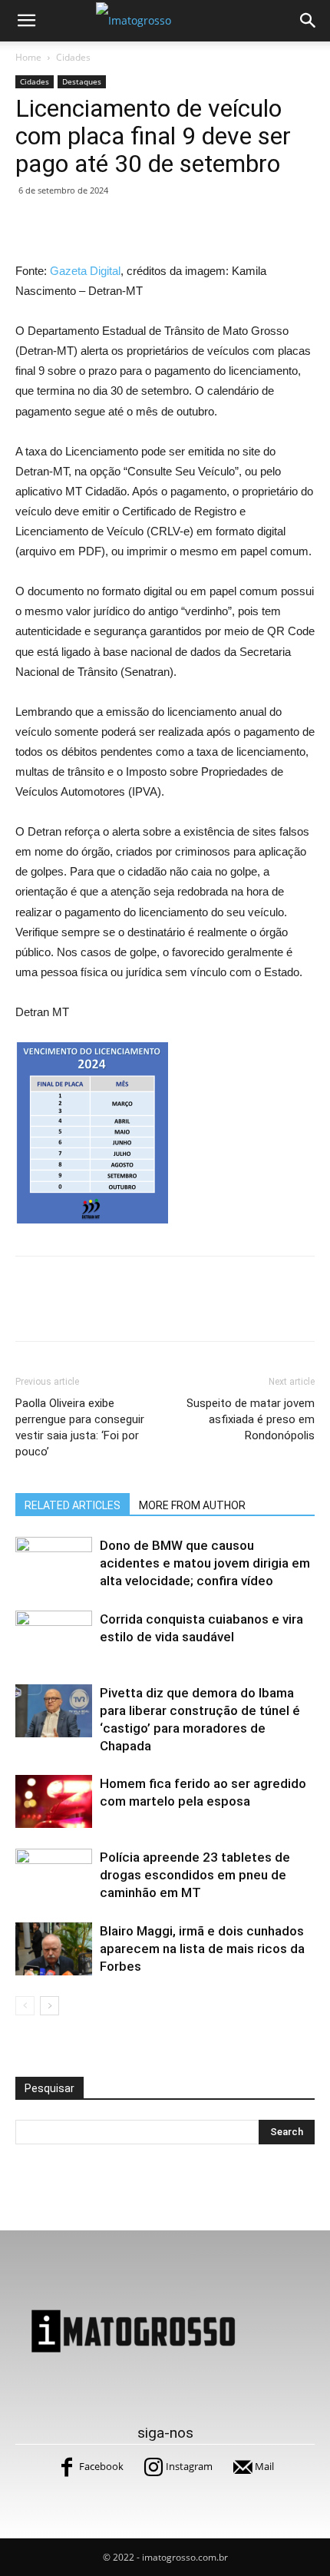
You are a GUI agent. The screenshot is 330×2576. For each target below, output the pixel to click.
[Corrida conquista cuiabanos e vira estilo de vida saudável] (54, 1637)
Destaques (82, 81)
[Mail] (243, 2467)
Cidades (73, 57)
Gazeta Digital (85, 271)
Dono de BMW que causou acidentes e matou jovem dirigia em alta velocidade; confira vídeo (205, 1563)
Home (28, 57)
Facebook (101, 2466)
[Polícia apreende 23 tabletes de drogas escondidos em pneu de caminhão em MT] (54, 1875)
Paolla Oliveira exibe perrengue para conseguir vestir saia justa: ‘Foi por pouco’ (80, 1427)
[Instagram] (153, 2467)
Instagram (189, 2466)
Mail (264, 2466)
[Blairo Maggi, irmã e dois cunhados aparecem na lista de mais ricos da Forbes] (54, 1949)
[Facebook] (67, 2467)
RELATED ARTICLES (73, 1505)
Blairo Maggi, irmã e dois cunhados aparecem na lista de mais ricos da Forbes (202, 1949)
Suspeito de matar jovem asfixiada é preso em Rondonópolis (251, 1419)
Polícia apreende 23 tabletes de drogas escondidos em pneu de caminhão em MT (195, 1875)
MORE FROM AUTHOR (192, 1505)
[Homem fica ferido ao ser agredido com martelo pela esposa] (54, 1801)
